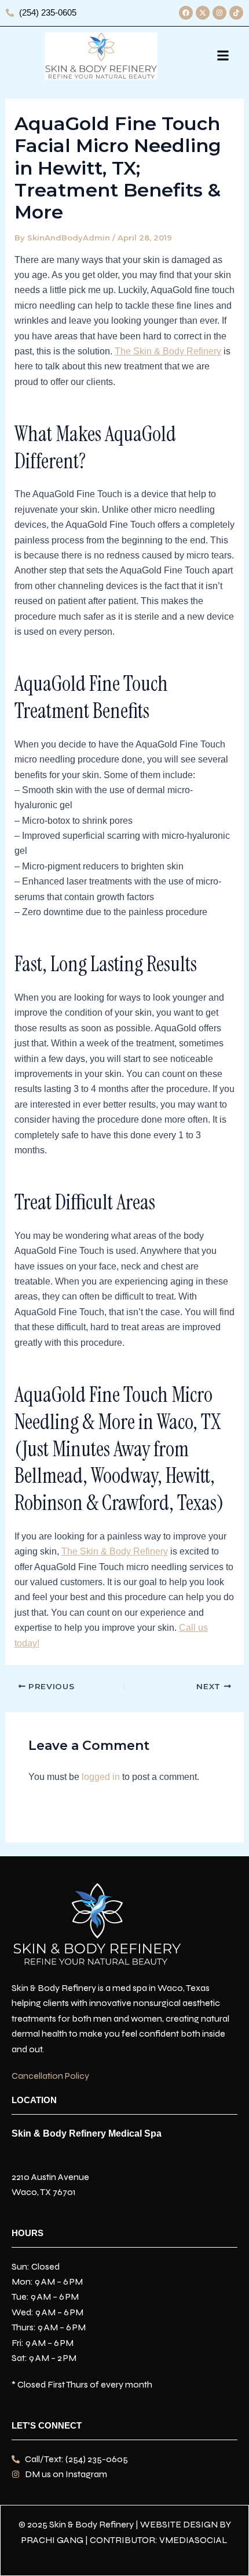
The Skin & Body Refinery (168, 351)
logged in (101, 1777)
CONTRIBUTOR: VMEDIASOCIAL (159, 2540)
